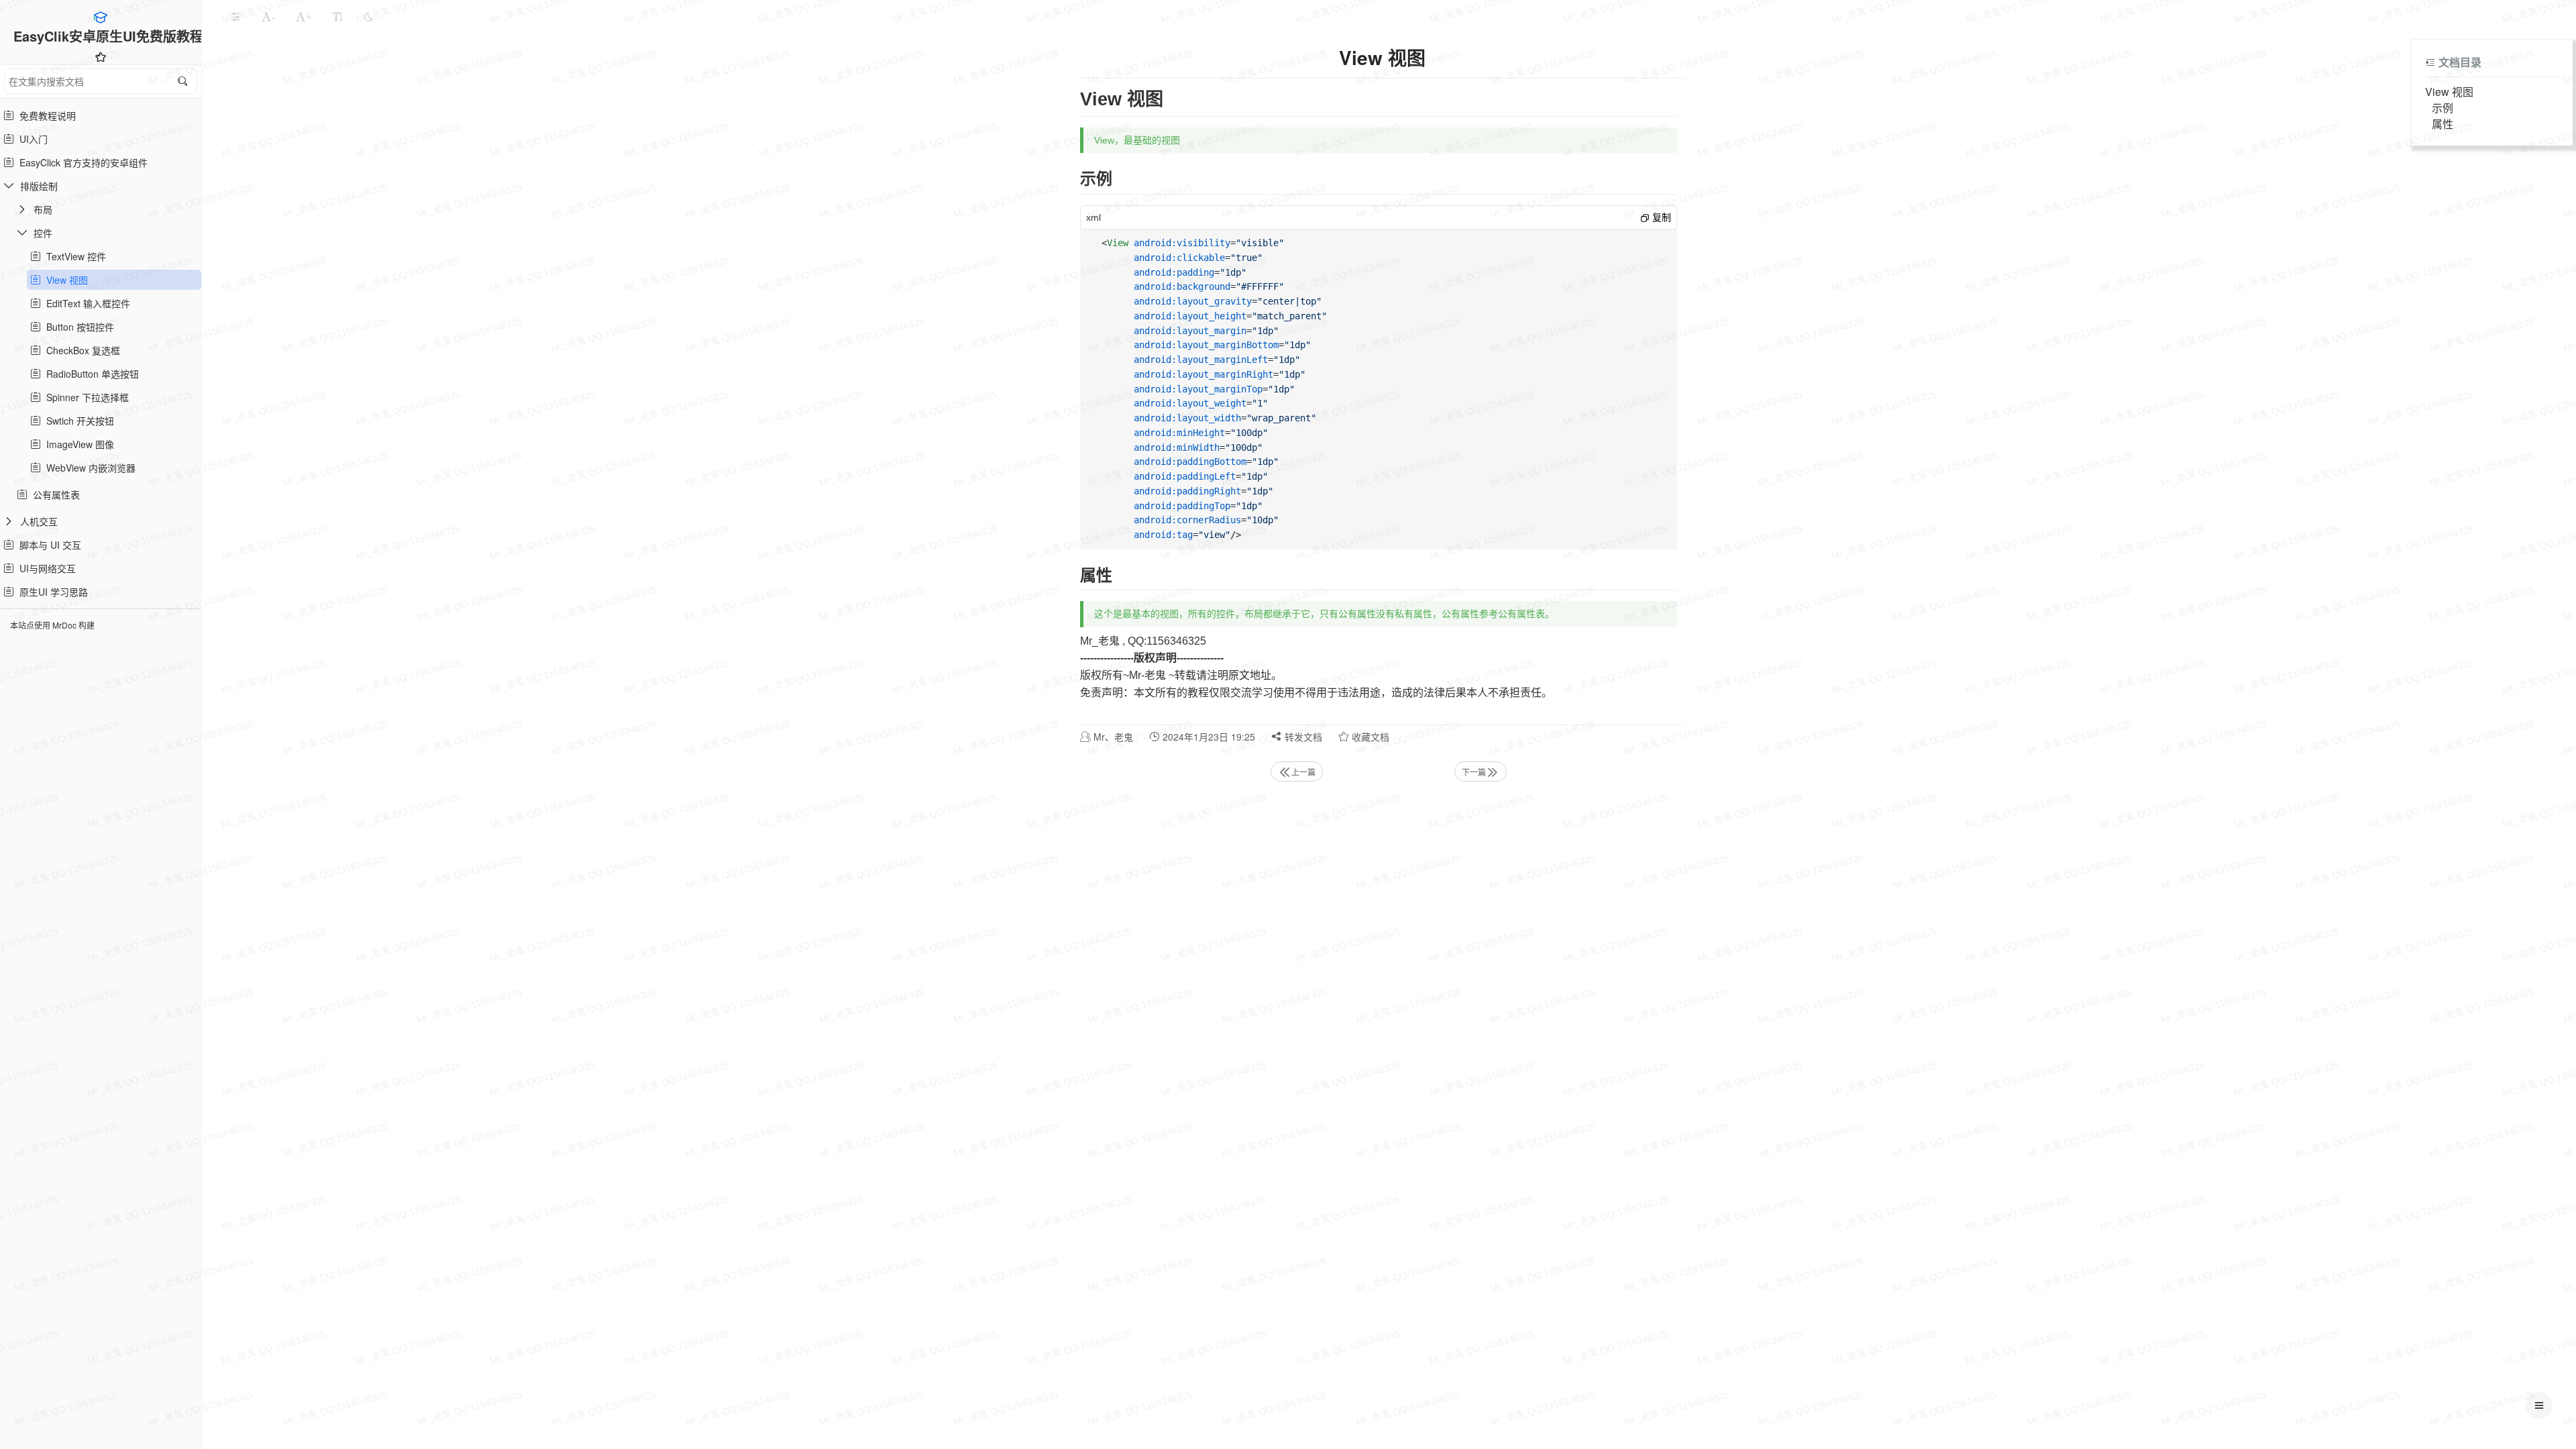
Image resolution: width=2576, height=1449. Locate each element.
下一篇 (1474, 772)
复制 (1660, 217)
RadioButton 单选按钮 (90, 374)
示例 (2443, 108)
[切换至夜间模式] (368, 17)
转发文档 (1302, 737)
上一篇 (1303, 772)
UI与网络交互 (45, 568)
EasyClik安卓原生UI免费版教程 (108, 36)
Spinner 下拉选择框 (85, 397)
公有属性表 (54, 494)
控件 (43, 233)
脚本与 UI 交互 (48, 545)
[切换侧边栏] (235, 17)
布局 (43, 209)
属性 (2443, 124)
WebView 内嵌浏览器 (88, 468)
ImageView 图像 (77, 444)
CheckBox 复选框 (80, 350)
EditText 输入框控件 (86, 303)
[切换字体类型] (337, 17)
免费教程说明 (45, 115)
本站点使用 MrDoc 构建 (52, 625)
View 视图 (64, 280)
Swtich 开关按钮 (77, 421)
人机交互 (39, 521)
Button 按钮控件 (77, 327)
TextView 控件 (73, 256)
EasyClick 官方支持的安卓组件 (81, 162)
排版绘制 (39, 186)
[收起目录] (2430, 62)
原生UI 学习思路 (51, 592)
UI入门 (31, 139)
